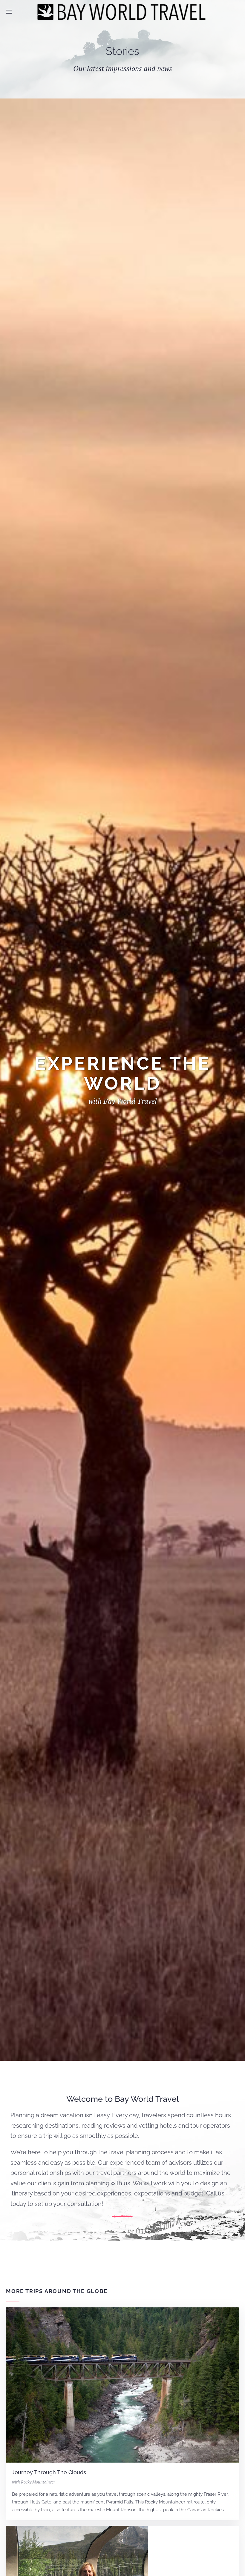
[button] (9, 12)
